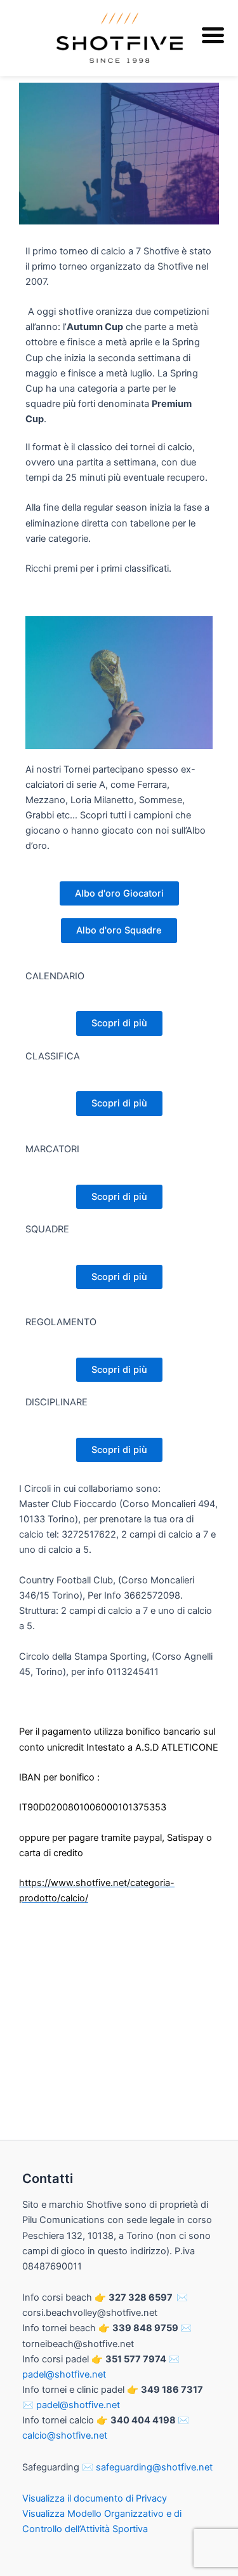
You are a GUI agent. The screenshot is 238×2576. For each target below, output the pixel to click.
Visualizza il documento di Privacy (95, 2498)
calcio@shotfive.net (65, 2435)
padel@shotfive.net (64, 2374)
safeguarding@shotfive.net (154, 2467)
